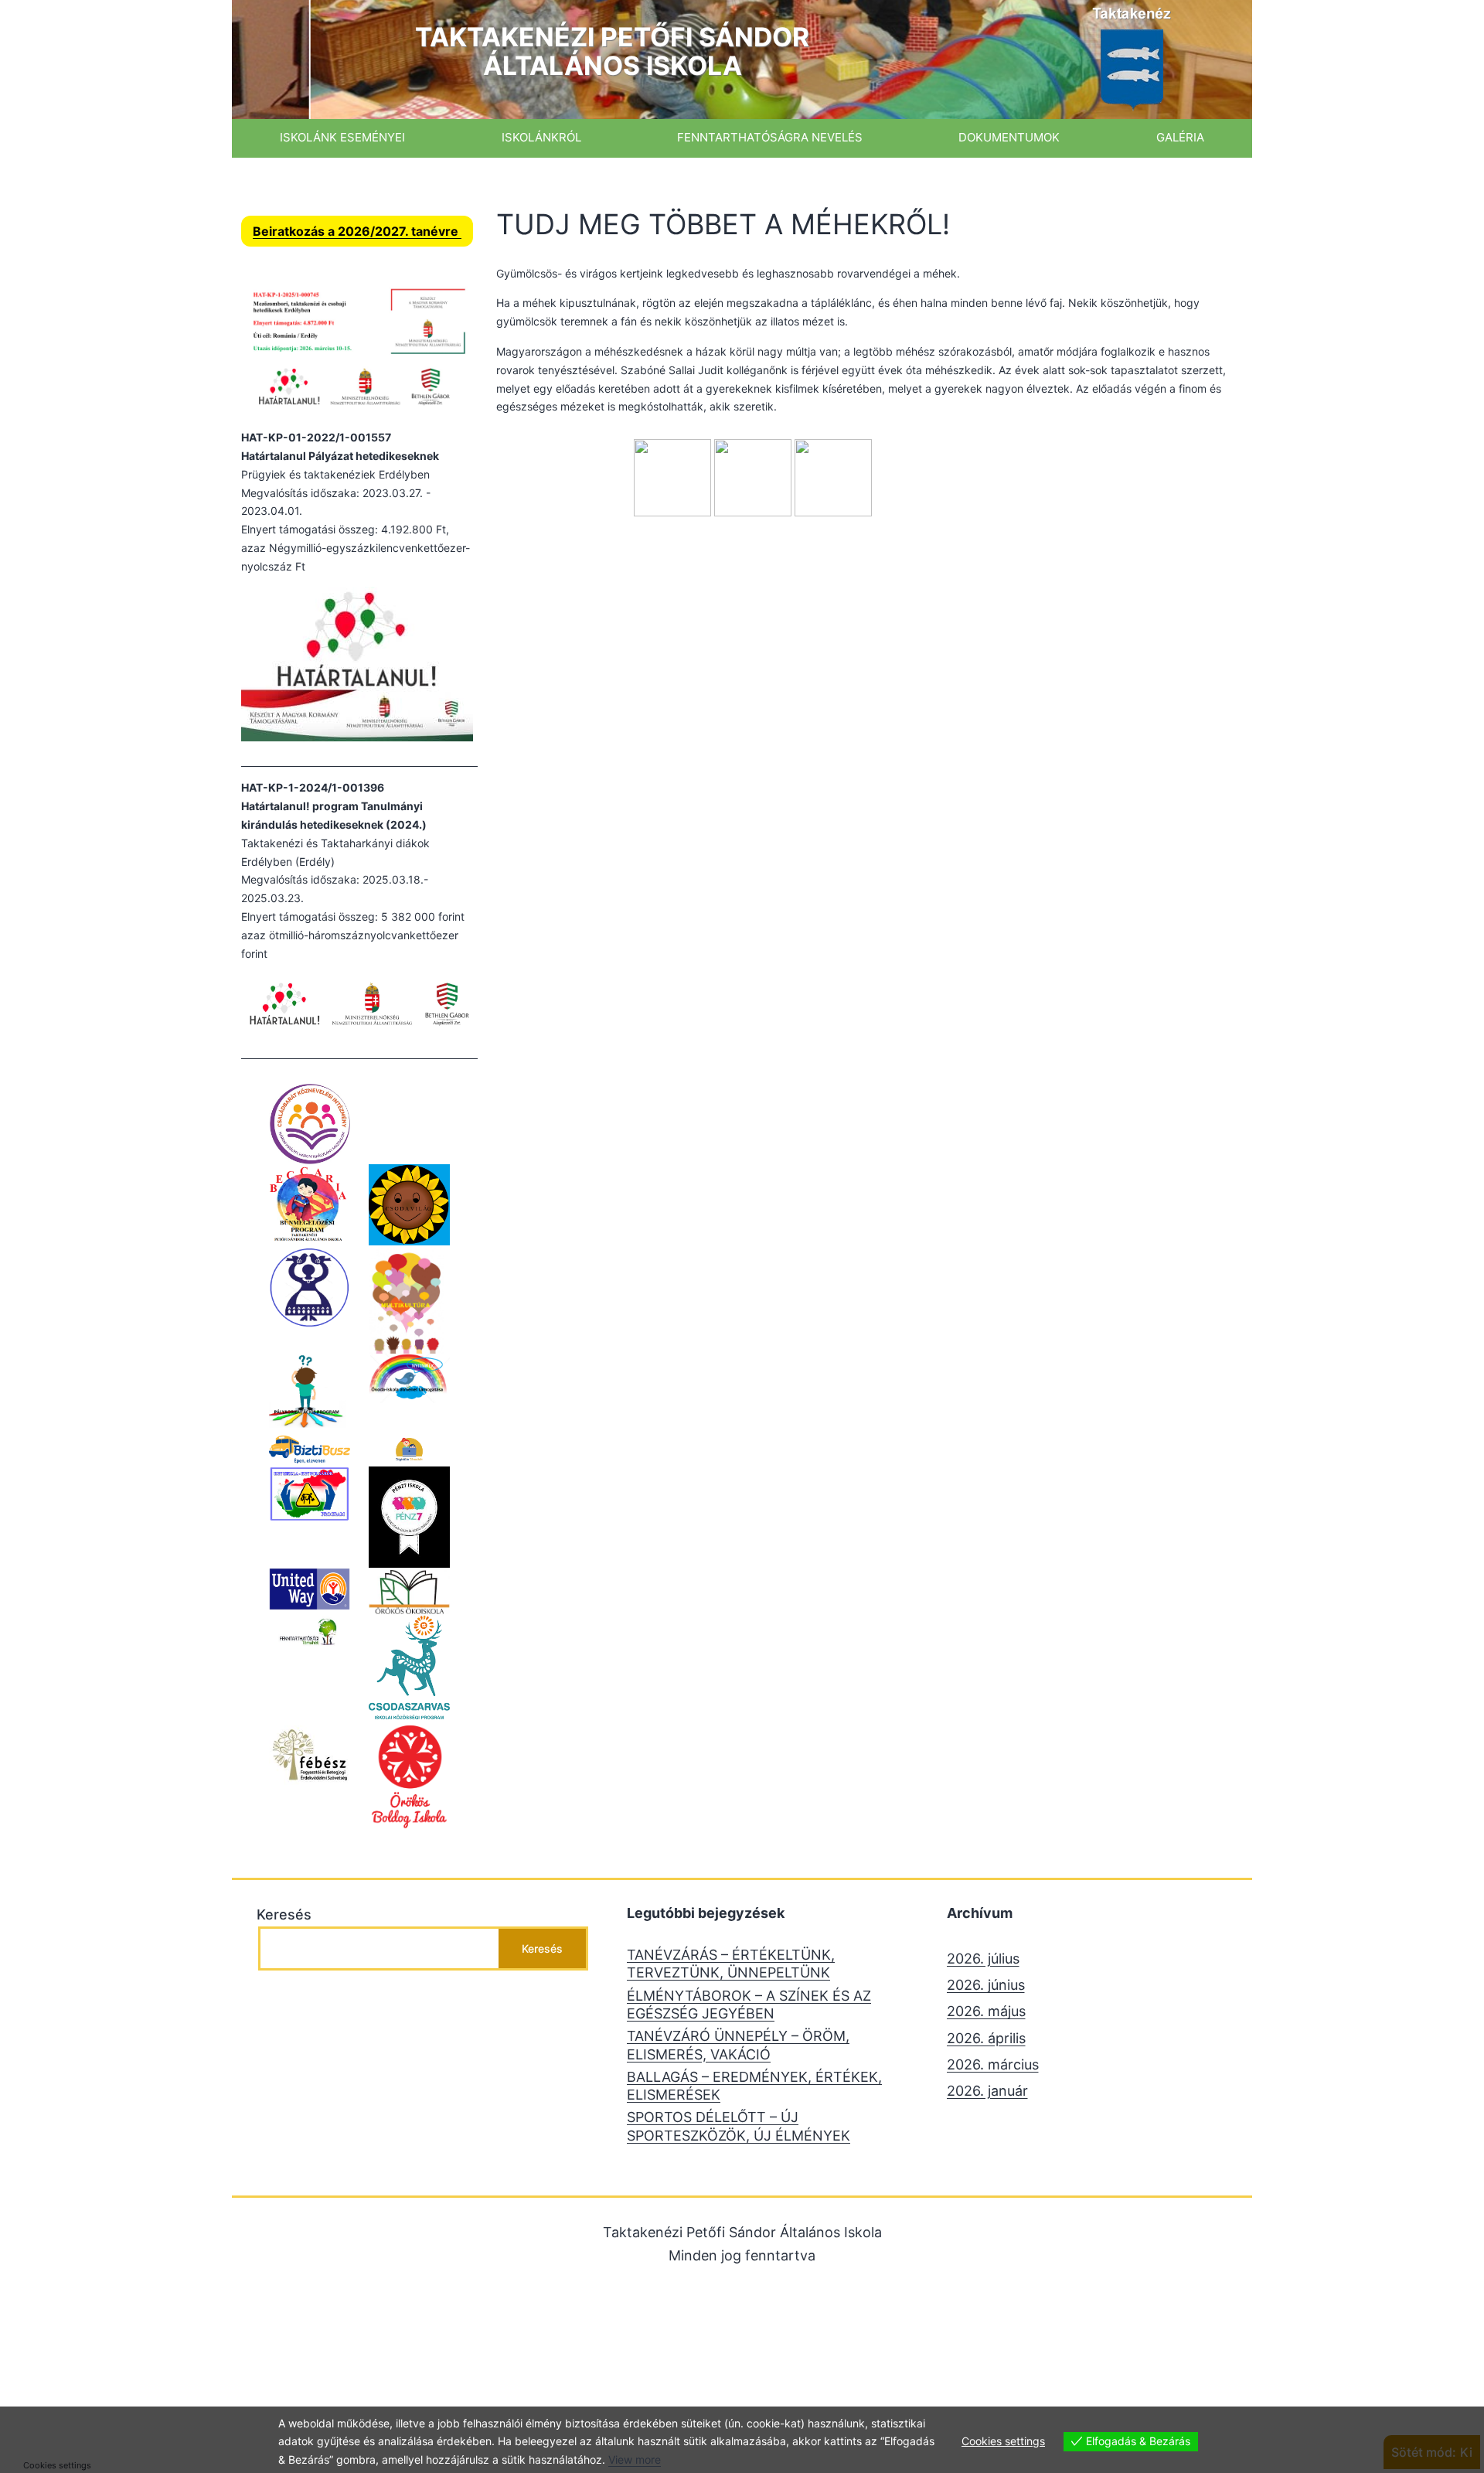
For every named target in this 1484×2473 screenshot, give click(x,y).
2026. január (987, 2091)
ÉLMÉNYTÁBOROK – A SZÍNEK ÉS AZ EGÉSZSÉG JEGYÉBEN (749, 2005)
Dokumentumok (1009, 137)
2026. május (986, 2011)
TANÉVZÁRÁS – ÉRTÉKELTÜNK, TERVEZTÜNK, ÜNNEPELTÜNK (731, 1964)
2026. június (986, 1985)
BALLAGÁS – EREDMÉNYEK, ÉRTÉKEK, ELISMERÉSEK (754, 2086)
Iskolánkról (541, 137)
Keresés (284, 1914)
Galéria (1180, 137)
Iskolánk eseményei (342, 137)
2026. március (993, 2064)
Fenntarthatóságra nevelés (770, 137)
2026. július (983, 1959)
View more (635, 2459)
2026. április (986, 2038)
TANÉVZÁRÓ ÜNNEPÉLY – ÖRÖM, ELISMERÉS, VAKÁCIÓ (738, 2045)
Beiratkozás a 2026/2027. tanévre (357, 231)
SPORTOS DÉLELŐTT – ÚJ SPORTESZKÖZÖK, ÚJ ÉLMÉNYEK (739, 2126)
